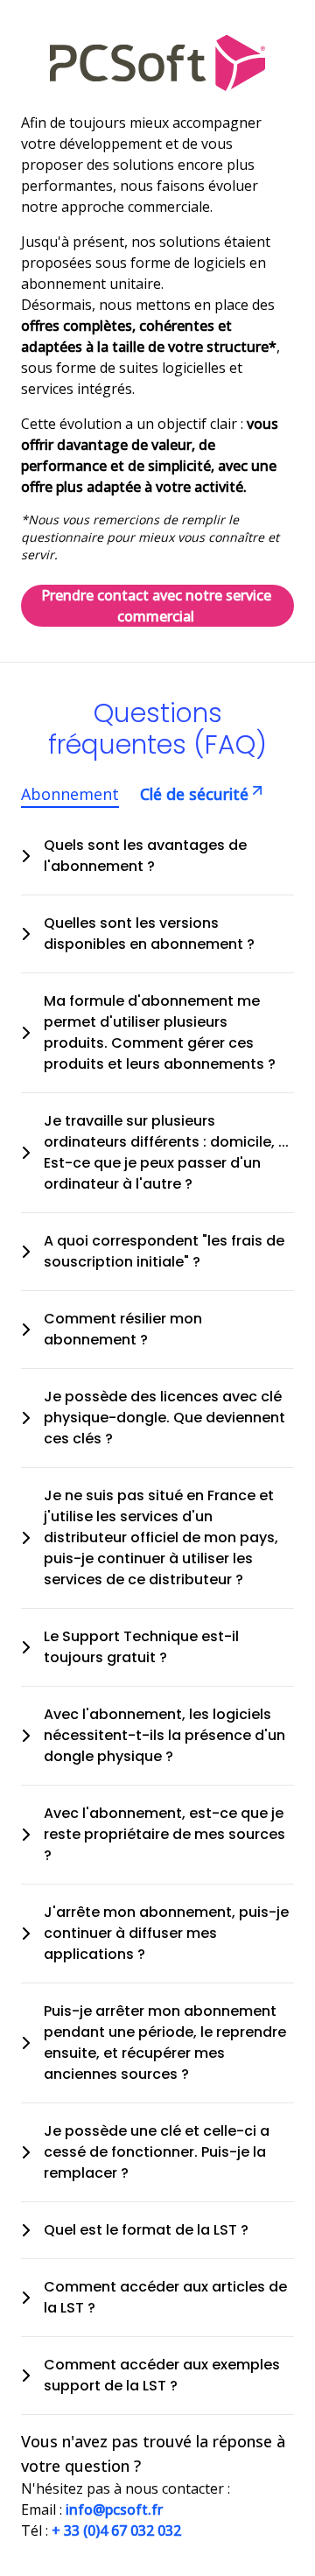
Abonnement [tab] (70, 794)
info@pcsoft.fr (114, 2509)
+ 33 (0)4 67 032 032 (116, 2530)
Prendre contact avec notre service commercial (156, 606)
